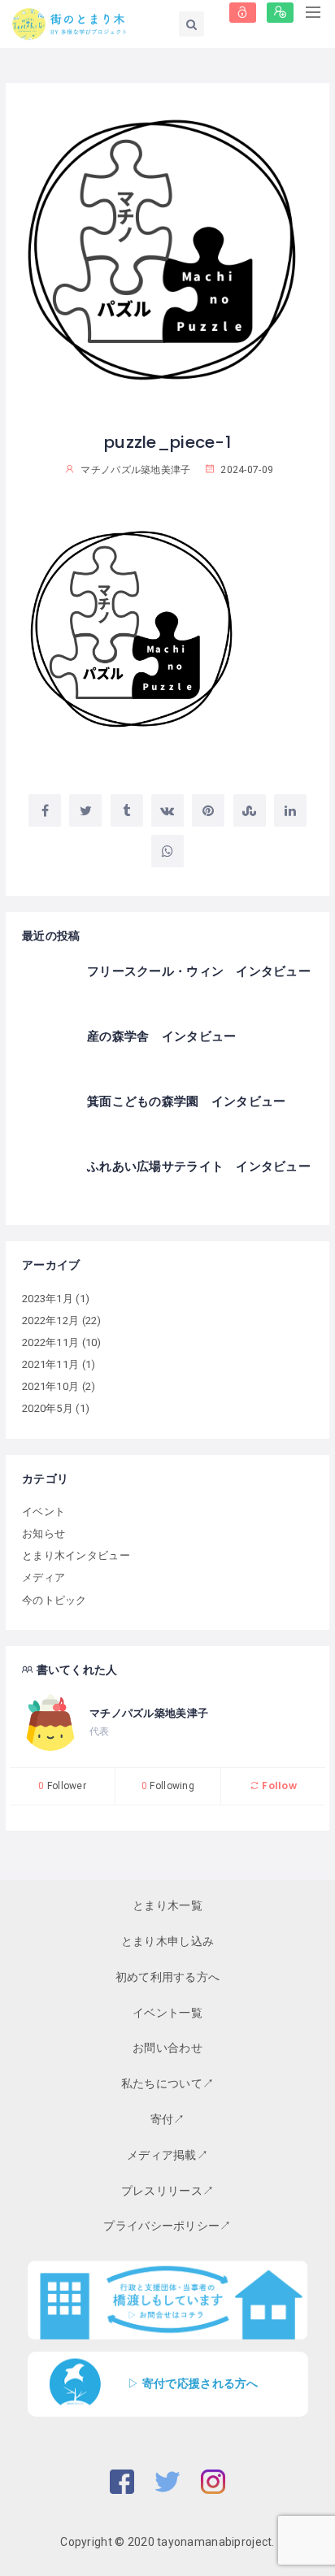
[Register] (280, 13)
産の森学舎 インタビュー (161, 1036)
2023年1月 (48, 1299)
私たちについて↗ (167, 2083)
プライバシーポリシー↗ (167, 2226)
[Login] (243, 13)
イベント (44, 1512)
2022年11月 (50, 1342)
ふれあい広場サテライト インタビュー (199, 1166)
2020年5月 (48, 1408)
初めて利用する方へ (168, 1977)
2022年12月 (50, 1321)
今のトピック (54, 1600)
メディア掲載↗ (167, 2155)
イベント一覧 (167, 2013)
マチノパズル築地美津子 (149, 1713)
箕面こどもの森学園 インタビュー (186, 1101)
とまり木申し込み (167, 1941)
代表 (100, 1731)
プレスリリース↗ (167, 2191)
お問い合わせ (167, 2048)
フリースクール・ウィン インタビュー (199, 971)
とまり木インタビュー (76, 1555)
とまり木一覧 (167, 1905)
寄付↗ (168, 2119)
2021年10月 (50, 1386)
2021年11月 (50, 1364)
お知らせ (44, 1533)
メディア (44, 1577)
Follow (278, 1785)
